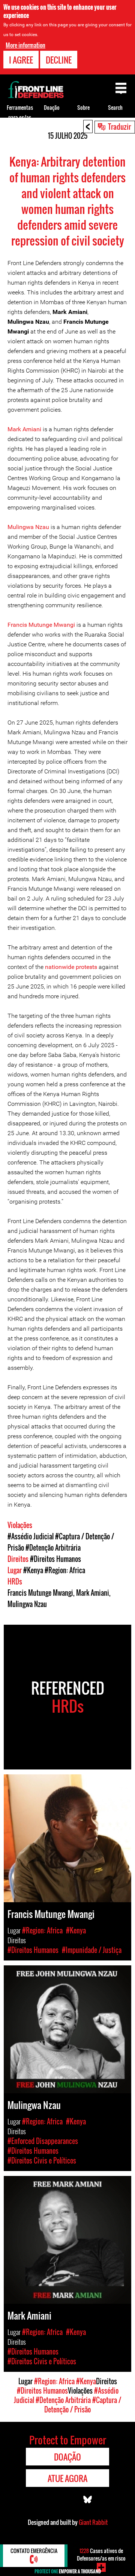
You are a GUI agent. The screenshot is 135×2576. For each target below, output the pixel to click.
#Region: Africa (65, 1570)
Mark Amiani (24, 429)
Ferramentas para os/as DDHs (20, 117)
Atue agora (67, 2478)
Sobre (83, 107)
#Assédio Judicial (31, 1536)
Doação (52, 107)
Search (115, 107)
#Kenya (33, 1570)
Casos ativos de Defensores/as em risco (101, 2554)
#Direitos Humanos (55, 1559)
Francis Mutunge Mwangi (41, 625)
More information (25, 45)
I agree (21, 60)
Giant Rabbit (93, 2522)
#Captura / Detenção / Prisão (83, 2405)
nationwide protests (71, 967)
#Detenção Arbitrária (53, 1548)
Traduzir (119, 126)
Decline (59, 60)
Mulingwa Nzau (28, 527)
